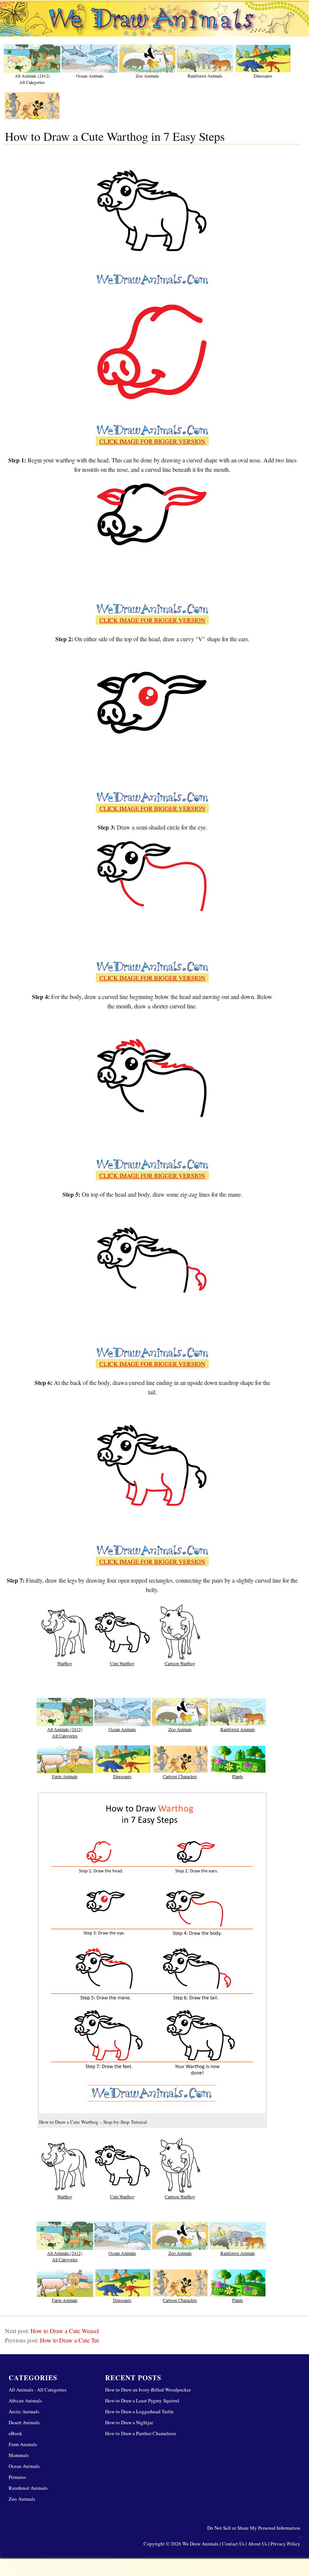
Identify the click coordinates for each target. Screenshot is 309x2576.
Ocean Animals (90, 76)
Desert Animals (24, 2422)
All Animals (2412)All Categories (32, 78)
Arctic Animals (24, 2411)
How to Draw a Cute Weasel (65, 2331)
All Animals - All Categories (37, 2390)
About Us (258, 2544)
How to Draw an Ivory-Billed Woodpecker (148, 2390)
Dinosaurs (263, 76)
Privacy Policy (285, 2544)
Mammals (19, 2455)
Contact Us (233, 2544)
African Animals (25, 2401)
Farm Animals (65, 1776)
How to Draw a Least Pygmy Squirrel (142, 2401)
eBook (15, 2433)
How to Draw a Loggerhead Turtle (139, 2411)
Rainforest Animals (205, 76)
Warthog (65, 1663)
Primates (17, 2477)
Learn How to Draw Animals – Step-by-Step (154, 22)
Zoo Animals (147, 76)
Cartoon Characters (180, 1776)
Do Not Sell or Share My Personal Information (254, 2528)
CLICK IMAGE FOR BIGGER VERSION (152, 441)
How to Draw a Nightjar (129, 2422)
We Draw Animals (200, 2544)
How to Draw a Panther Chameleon (141, 2433)
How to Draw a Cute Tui (69, 2340)
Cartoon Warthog (180, 1663)
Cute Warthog (122, 1663)
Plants (238, 1776)
